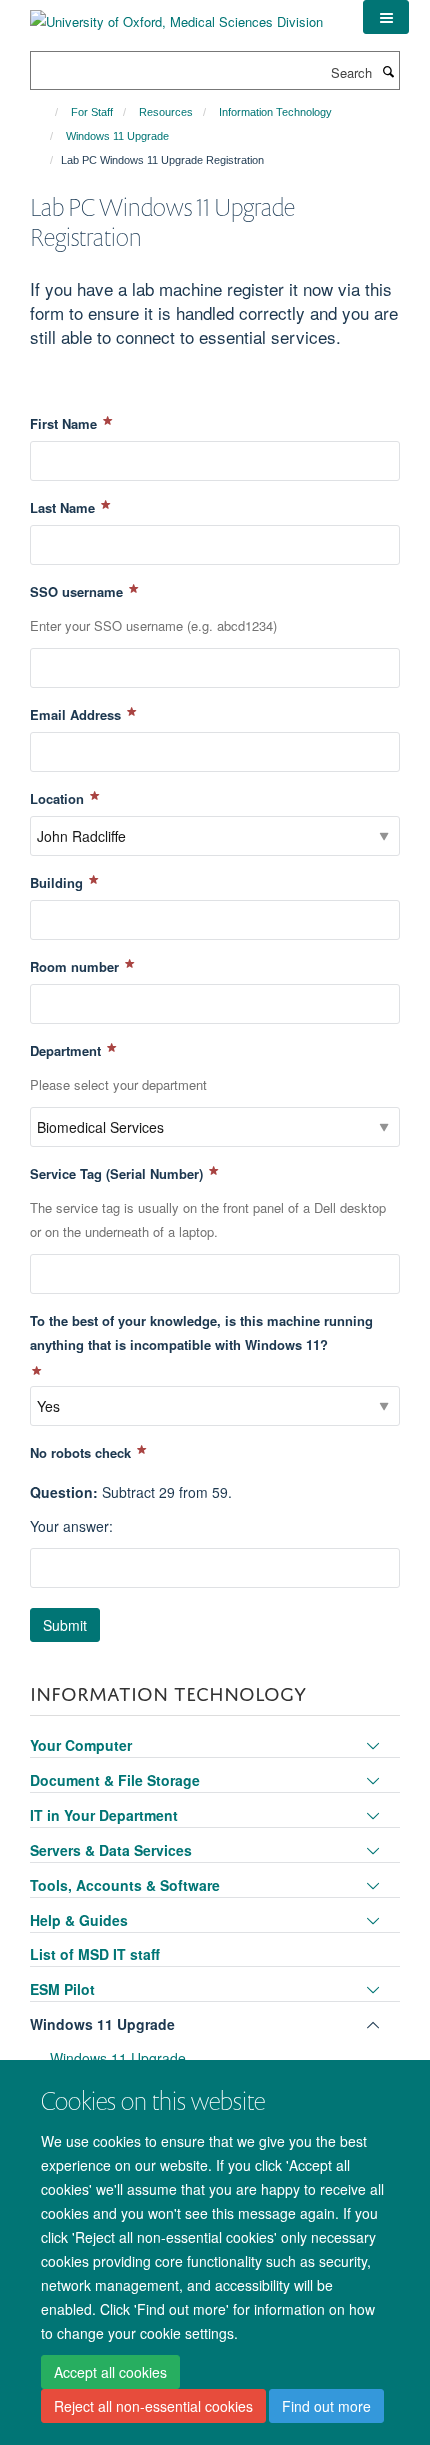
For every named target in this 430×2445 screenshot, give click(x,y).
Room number (76, 966)
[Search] (388, 71)
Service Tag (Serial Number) (118, 1173)
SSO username (78, 591)
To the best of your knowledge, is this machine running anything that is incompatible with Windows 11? (201, 1332)
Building (58, 882)
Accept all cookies (110, 2372)
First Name (65, 423)
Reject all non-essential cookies (153, 2406)
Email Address (77, 714)
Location (59, 798)
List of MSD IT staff (95, 1954)
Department (67, 1050)
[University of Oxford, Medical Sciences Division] (176, 14)
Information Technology (275, 112)
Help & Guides (79, 1920)
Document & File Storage (115, 1780)
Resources (166, 112)
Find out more (326, 2406)
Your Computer (81, 1745)
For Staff (92, 112)
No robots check (82, 1452)
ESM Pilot (62, 1989)
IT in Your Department (104, 1815)
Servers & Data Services (111, 1850)
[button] (386, 17)
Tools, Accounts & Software (125, 1885)
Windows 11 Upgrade (117, 136)
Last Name (64, 507)
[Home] (47, 112)
